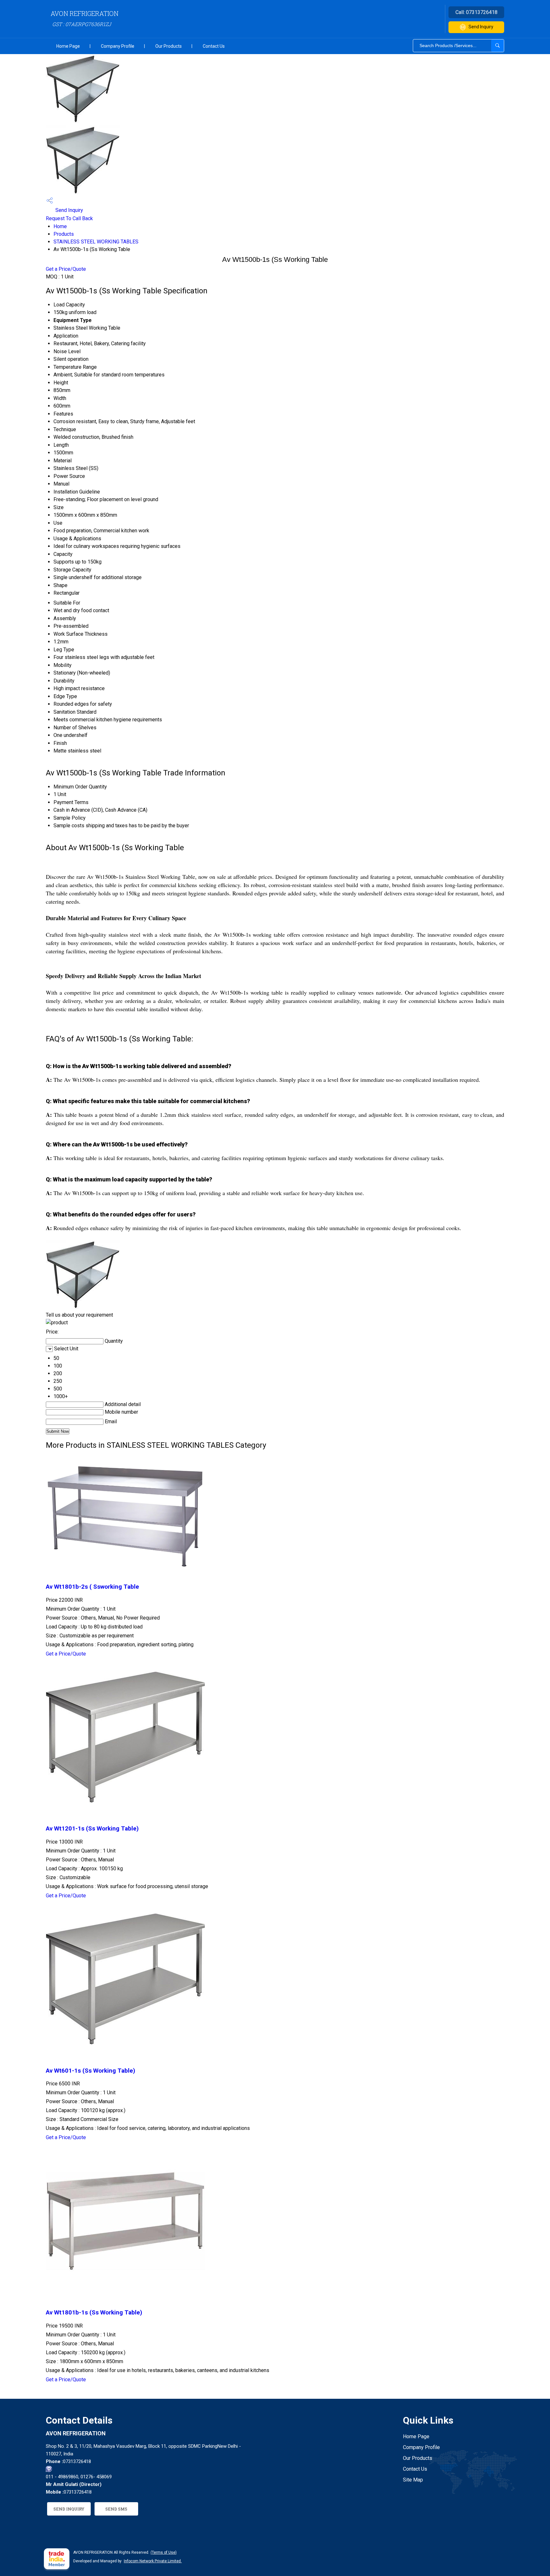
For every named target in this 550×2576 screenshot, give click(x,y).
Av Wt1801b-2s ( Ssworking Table (92, 1587)
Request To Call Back (69, 218)
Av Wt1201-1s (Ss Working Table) (92, 1829)
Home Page (68, 46)
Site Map (413, 2480)
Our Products (169, 46)
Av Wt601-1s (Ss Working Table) (91, 2071)
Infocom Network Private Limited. (153, 2561)
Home (60, 226)
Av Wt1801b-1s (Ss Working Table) (94, 2313)
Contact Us (214, 46)
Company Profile (118, 46)
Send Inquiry (481, 27)
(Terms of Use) (164, 2552)
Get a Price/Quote (66, 269)
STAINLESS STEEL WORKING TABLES (96, 242)
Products (64, 234)
